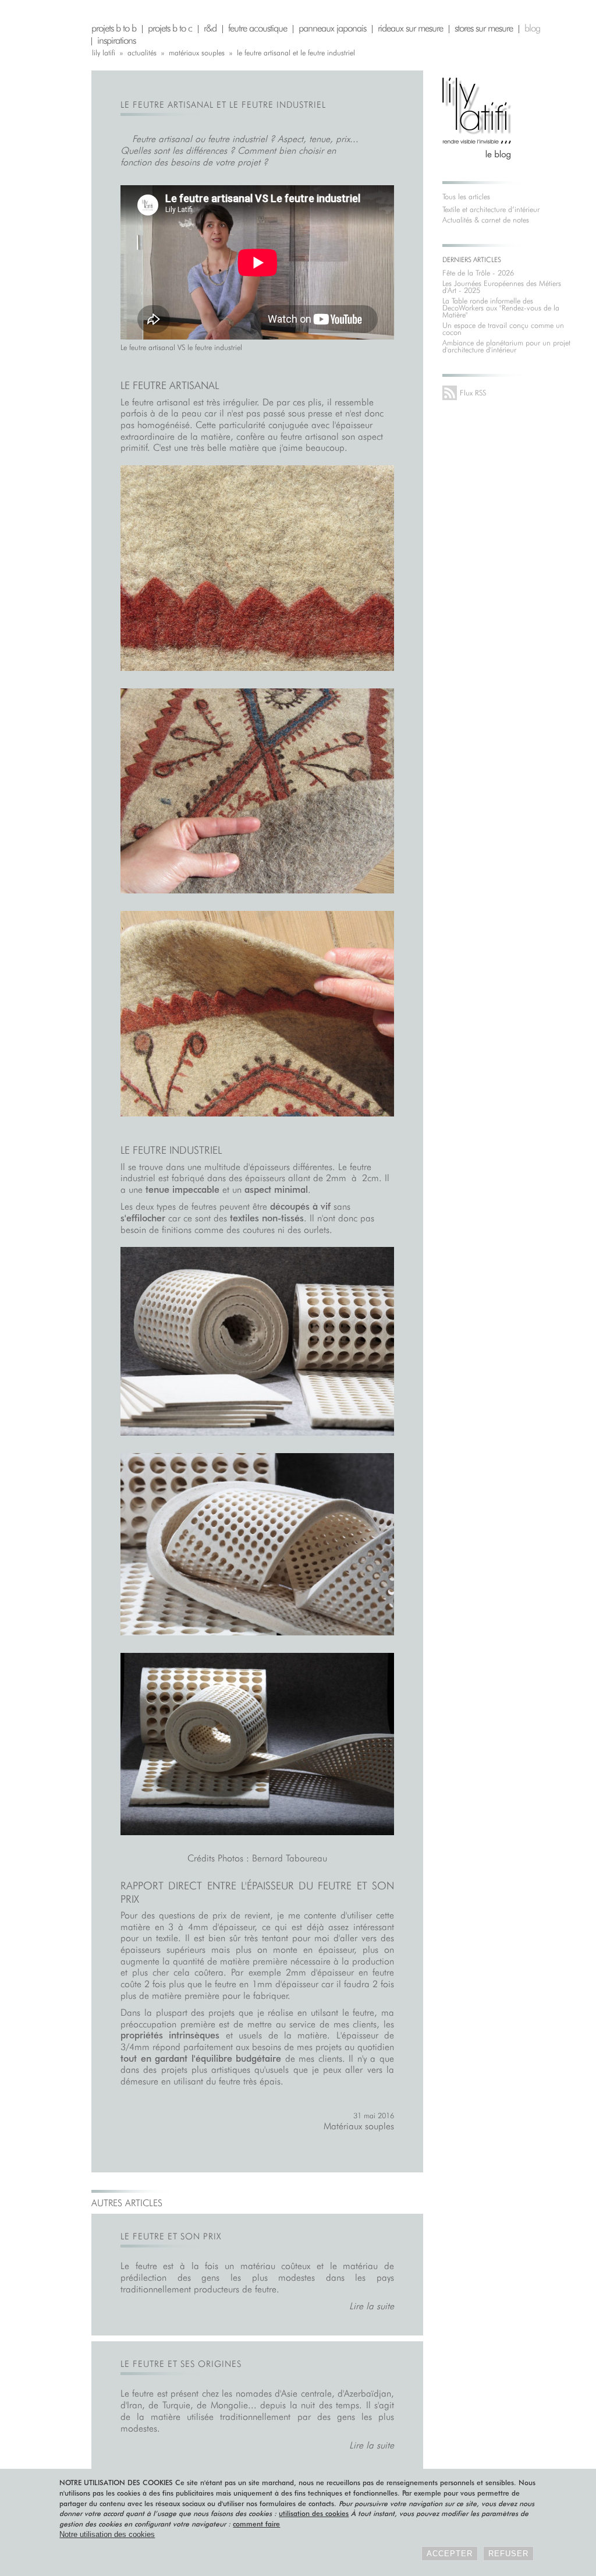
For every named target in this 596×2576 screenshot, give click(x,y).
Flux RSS (473, 393)
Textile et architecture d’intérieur (491, 209)
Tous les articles (466, 196)
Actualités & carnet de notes (486, 220)
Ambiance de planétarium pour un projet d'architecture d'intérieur (506, 346)
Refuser (508, 2554)
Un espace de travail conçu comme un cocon (503, 328)
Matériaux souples (359, 2126)
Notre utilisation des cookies (107, 2534)
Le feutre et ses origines (181, 2364)
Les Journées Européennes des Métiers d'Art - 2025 (502, 287)
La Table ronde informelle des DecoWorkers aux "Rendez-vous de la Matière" (501, 308)
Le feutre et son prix (171, 2236)
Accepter (450, 2554)
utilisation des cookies (314, 2513)
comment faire (256, 2524)
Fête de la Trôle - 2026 (478, 273)
